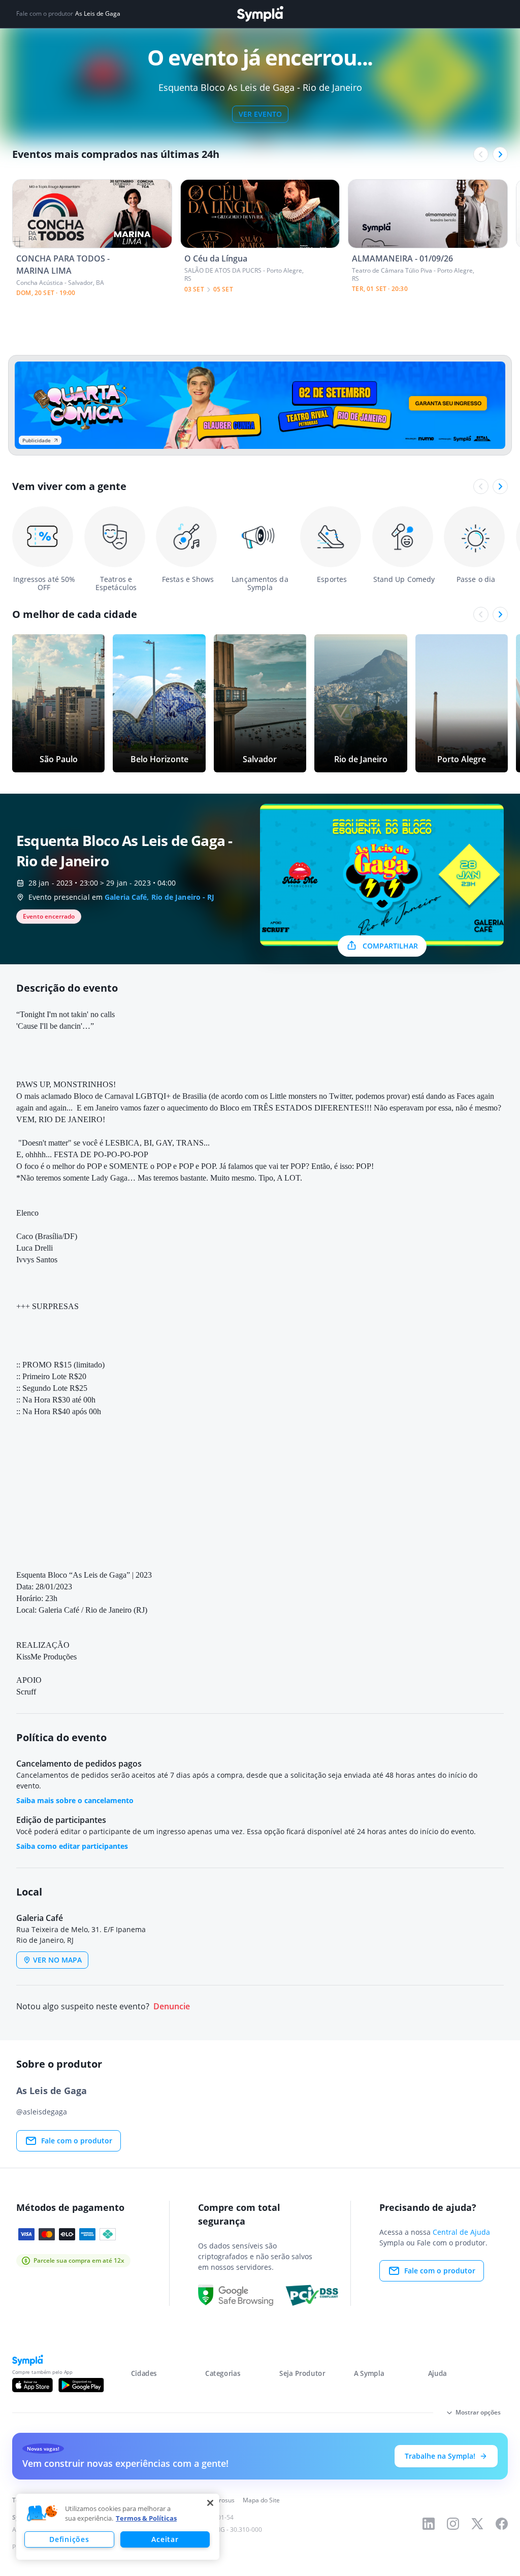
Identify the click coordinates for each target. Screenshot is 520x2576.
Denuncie (172, 2007)
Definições (69, 2539)
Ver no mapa (57, 1960)
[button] (42, 2514)
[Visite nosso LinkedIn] (429, 2524)
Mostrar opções (478, 2412)
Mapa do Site (261, 2500)
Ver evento (260, 114)
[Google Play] (81, 2385)
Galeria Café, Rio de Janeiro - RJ (159, 897)
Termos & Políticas (146, 2518)
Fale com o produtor (77, 2141)
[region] (118, 2527)
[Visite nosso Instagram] (453, 2524)
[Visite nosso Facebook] (502, 2524)
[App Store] (32, 2385)
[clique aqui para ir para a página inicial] (260, 14)
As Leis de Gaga (98, 14)
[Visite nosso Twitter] (477, 2524)
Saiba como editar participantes (72, 1846)
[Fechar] (210, 2503)
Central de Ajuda (461, 2232)
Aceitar (165, 2539)
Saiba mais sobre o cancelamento (75, 1800)
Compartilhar (390, 946)
